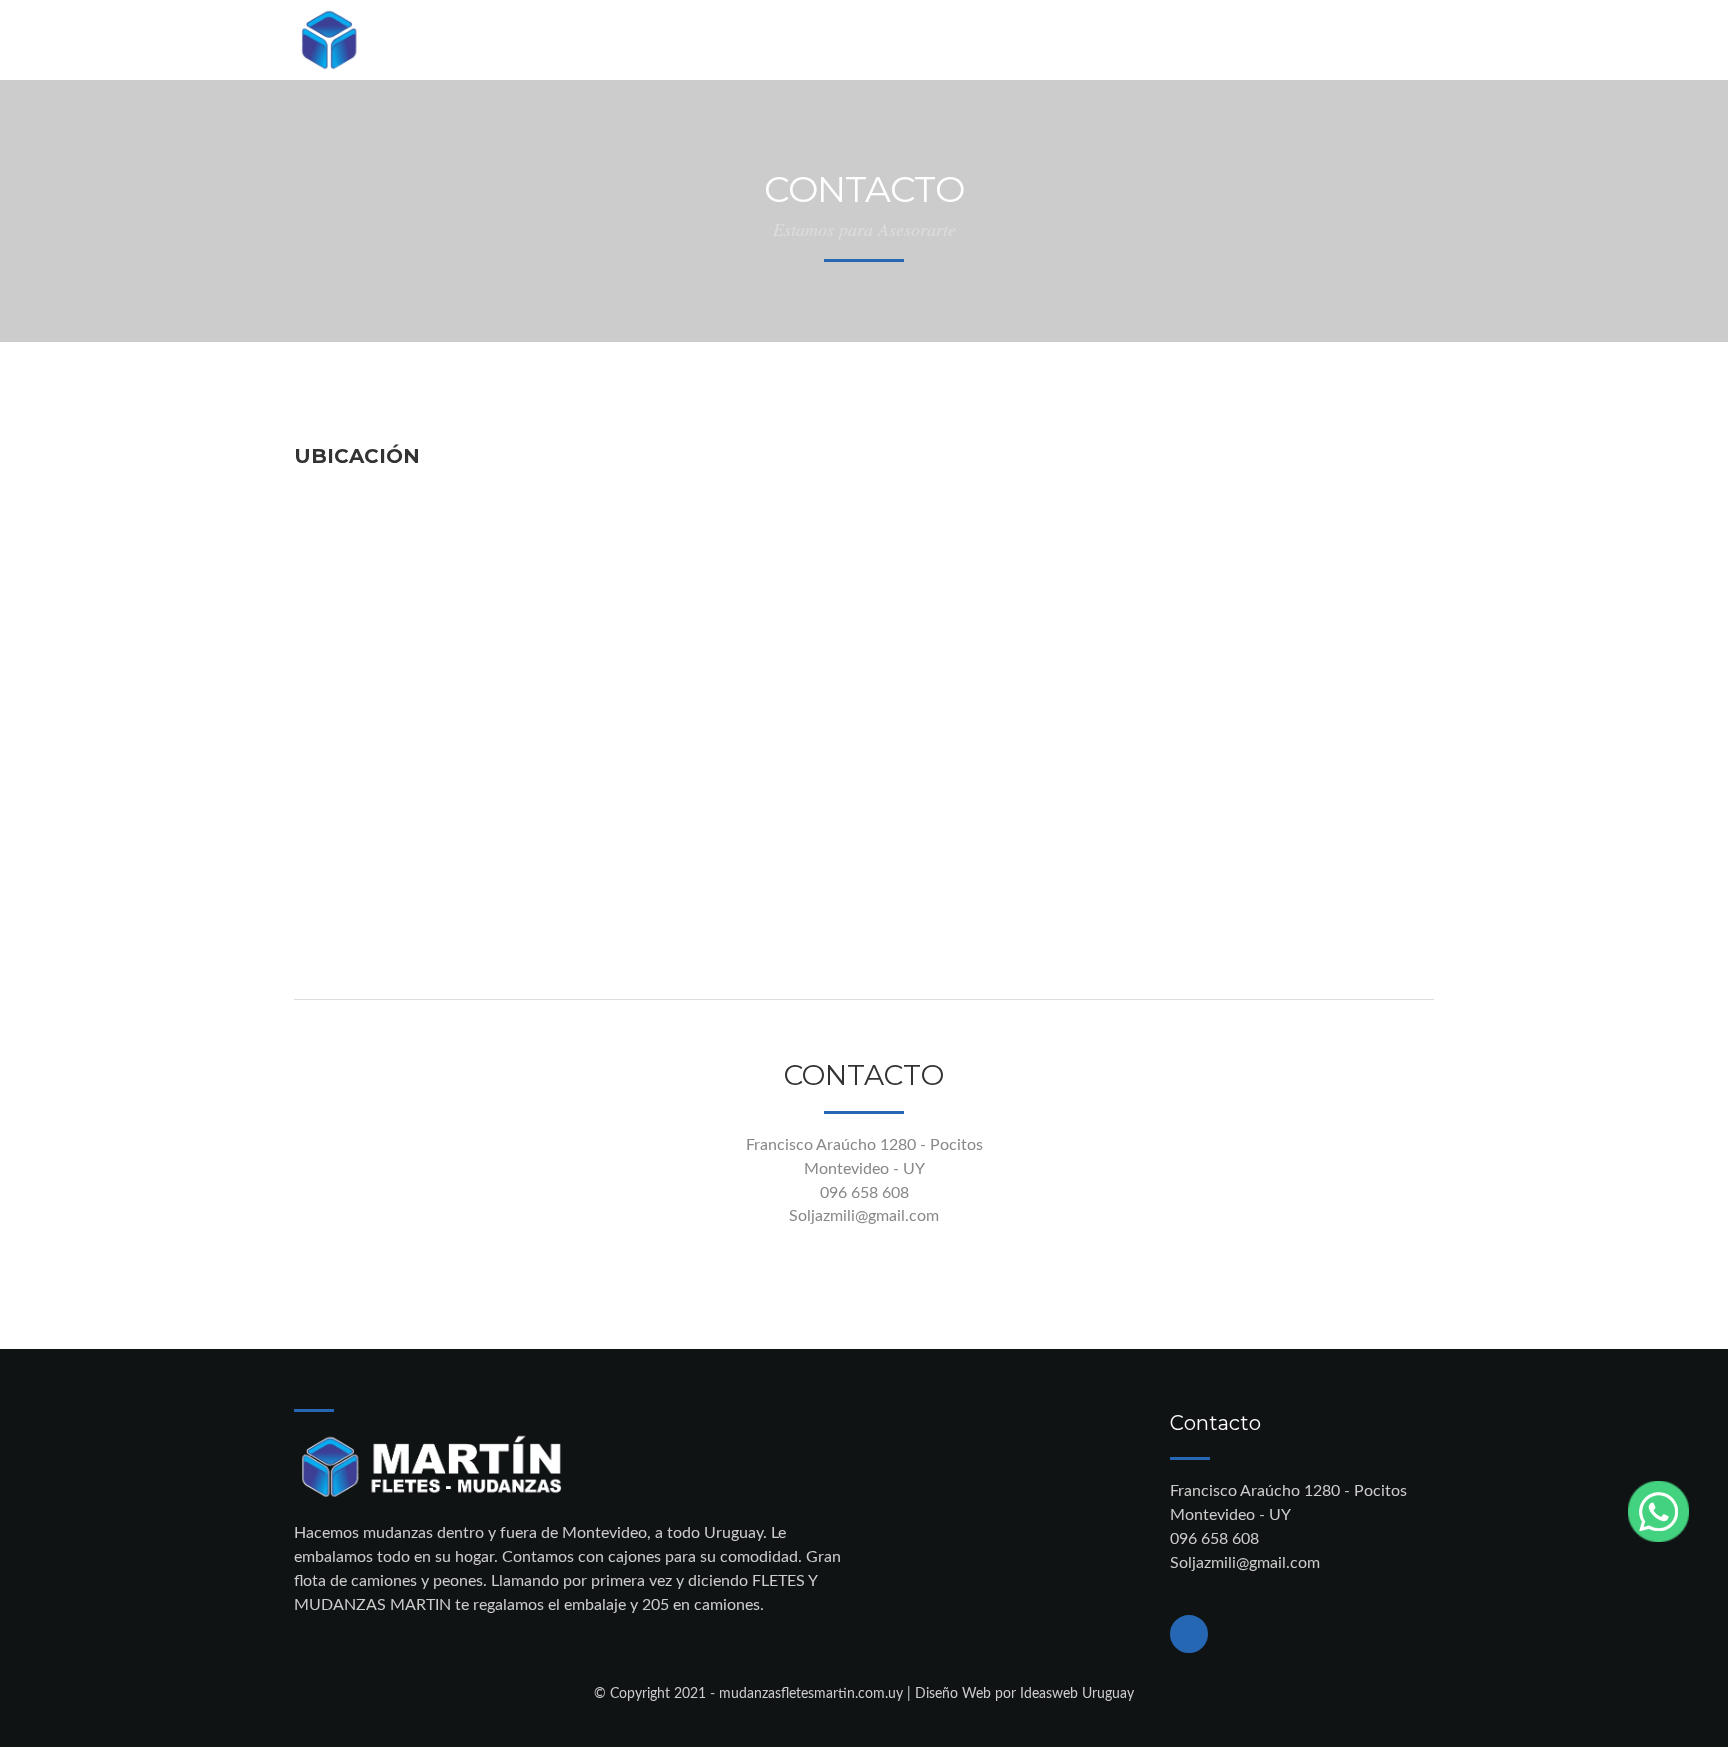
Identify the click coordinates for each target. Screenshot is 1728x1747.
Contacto (769, 41)
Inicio (668, 41)
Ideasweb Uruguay (1077, 1694)
